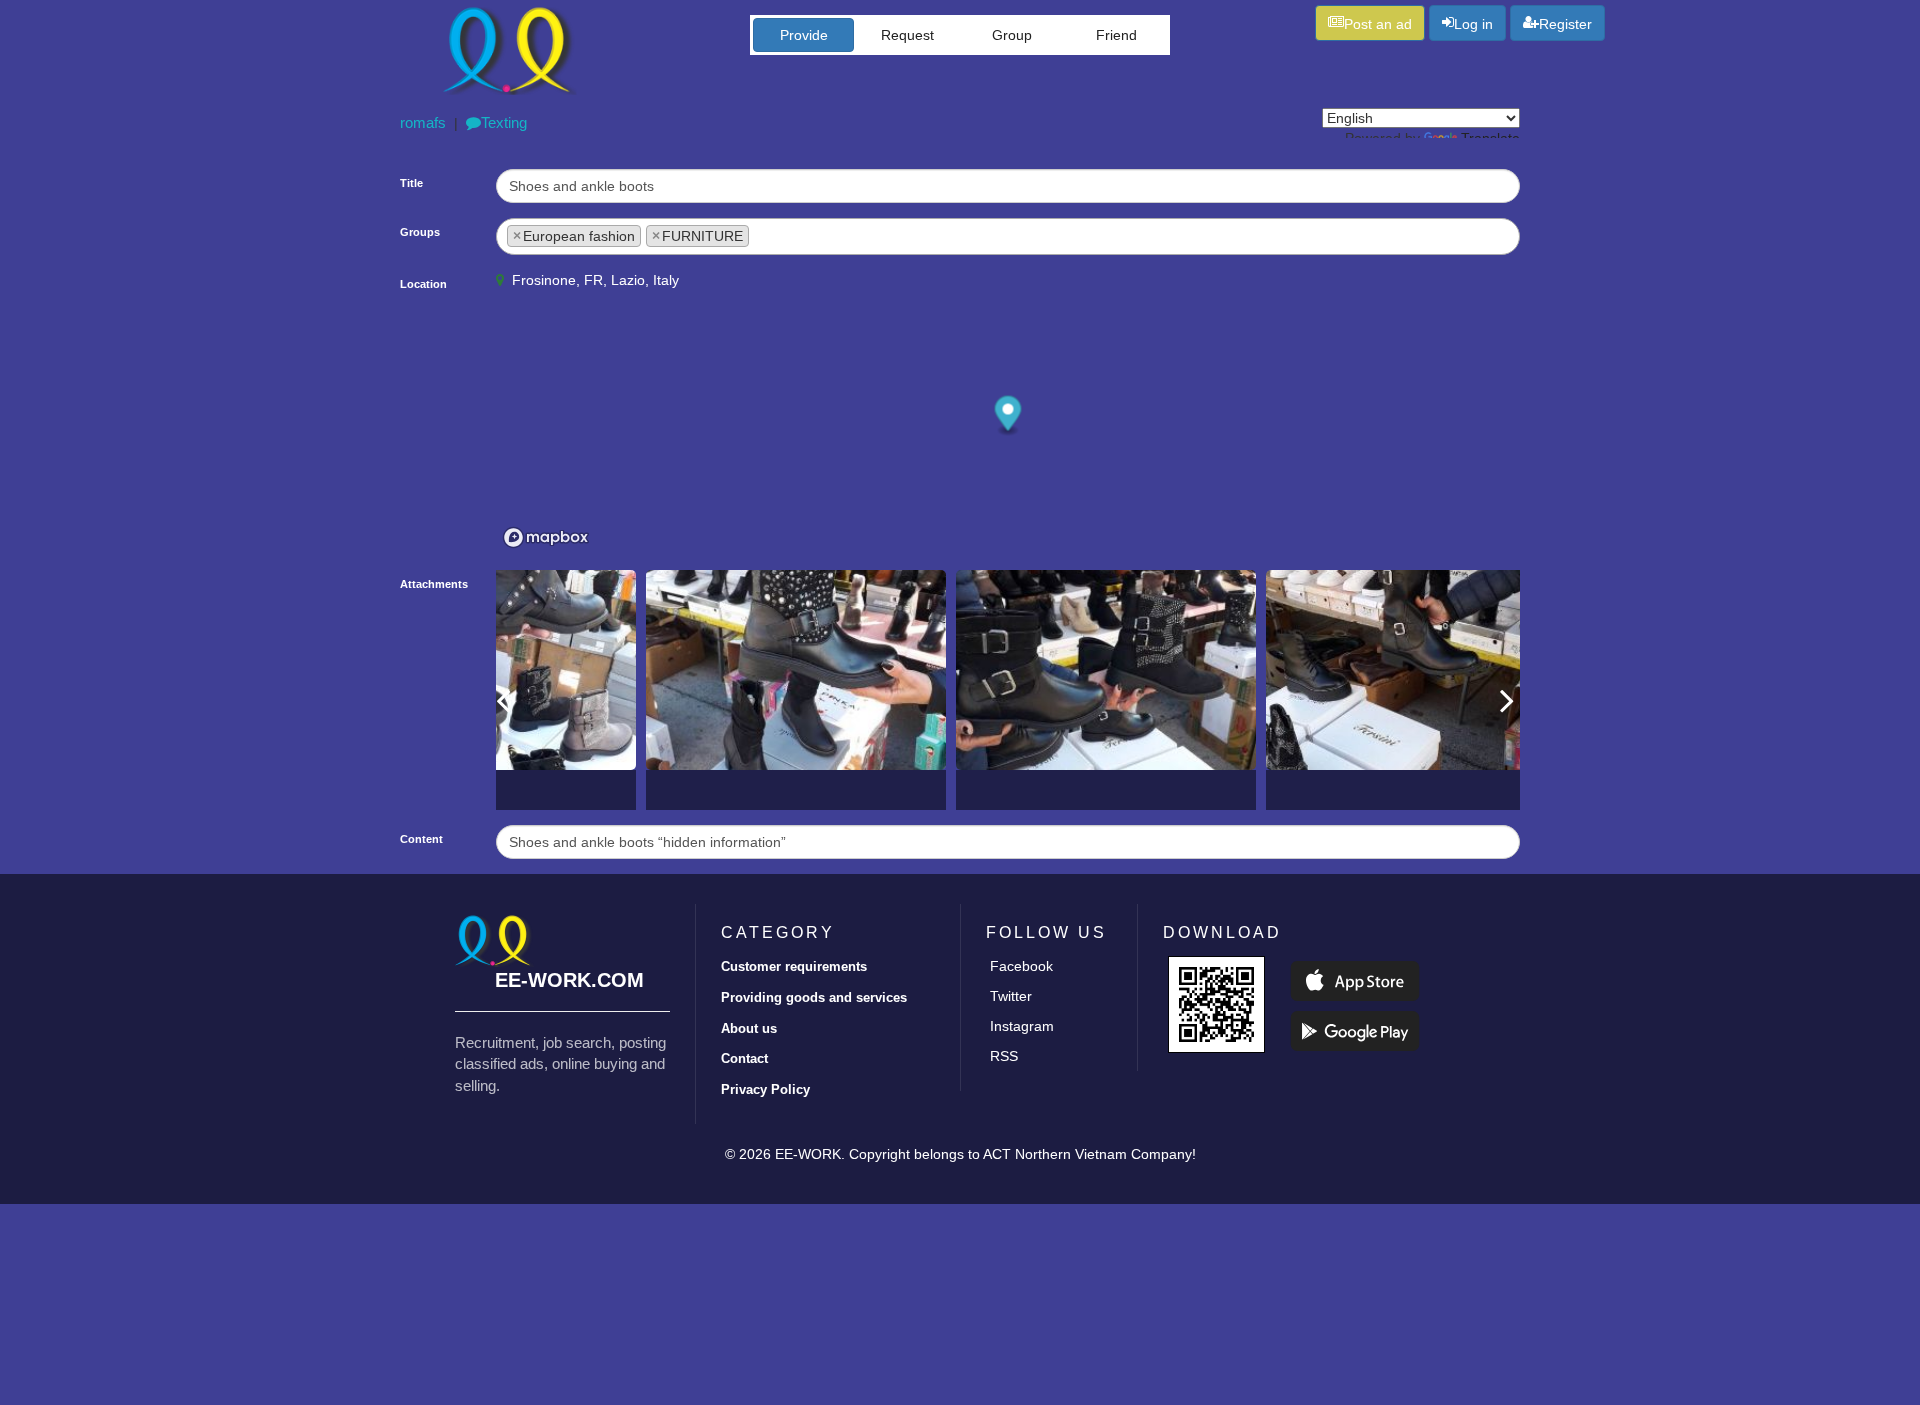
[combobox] (1008, 236)
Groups (420, 232)
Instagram (1022, 1026)
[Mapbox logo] (546, 537)
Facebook (1021, 966)
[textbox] (759, 234)
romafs (423, 122)
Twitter (1011, 996)
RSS (1004, 1056)
